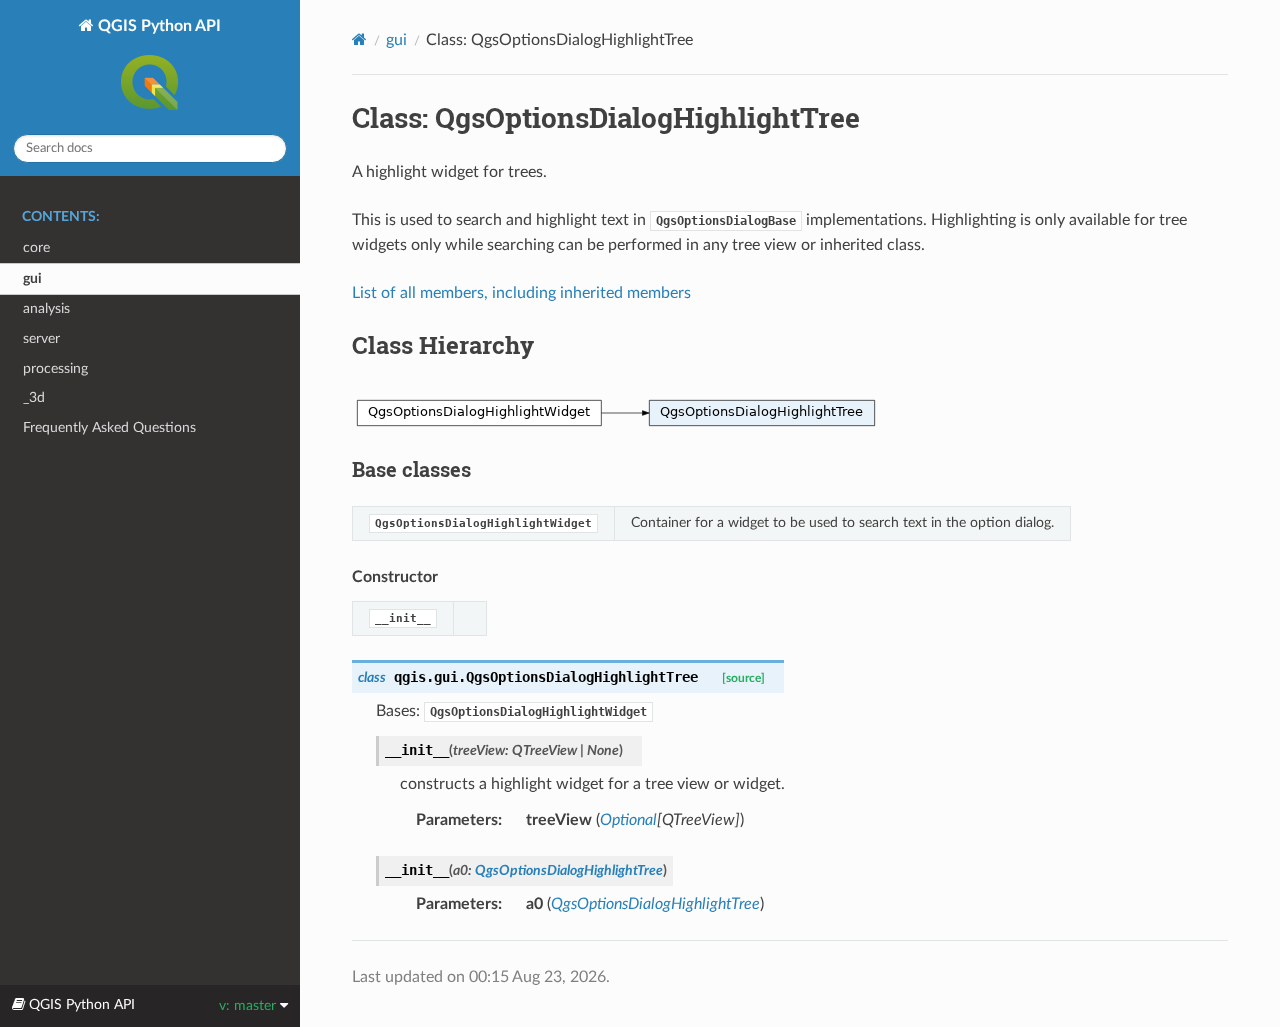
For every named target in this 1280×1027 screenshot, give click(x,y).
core (36, 247)
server (41, 338)
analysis (46, 308)
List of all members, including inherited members (521, 293)
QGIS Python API (157, 26)
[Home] (359, 39)
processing (55, 368)
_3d (34, 397)
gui (32, 278)
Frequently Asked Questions (109, 427)
